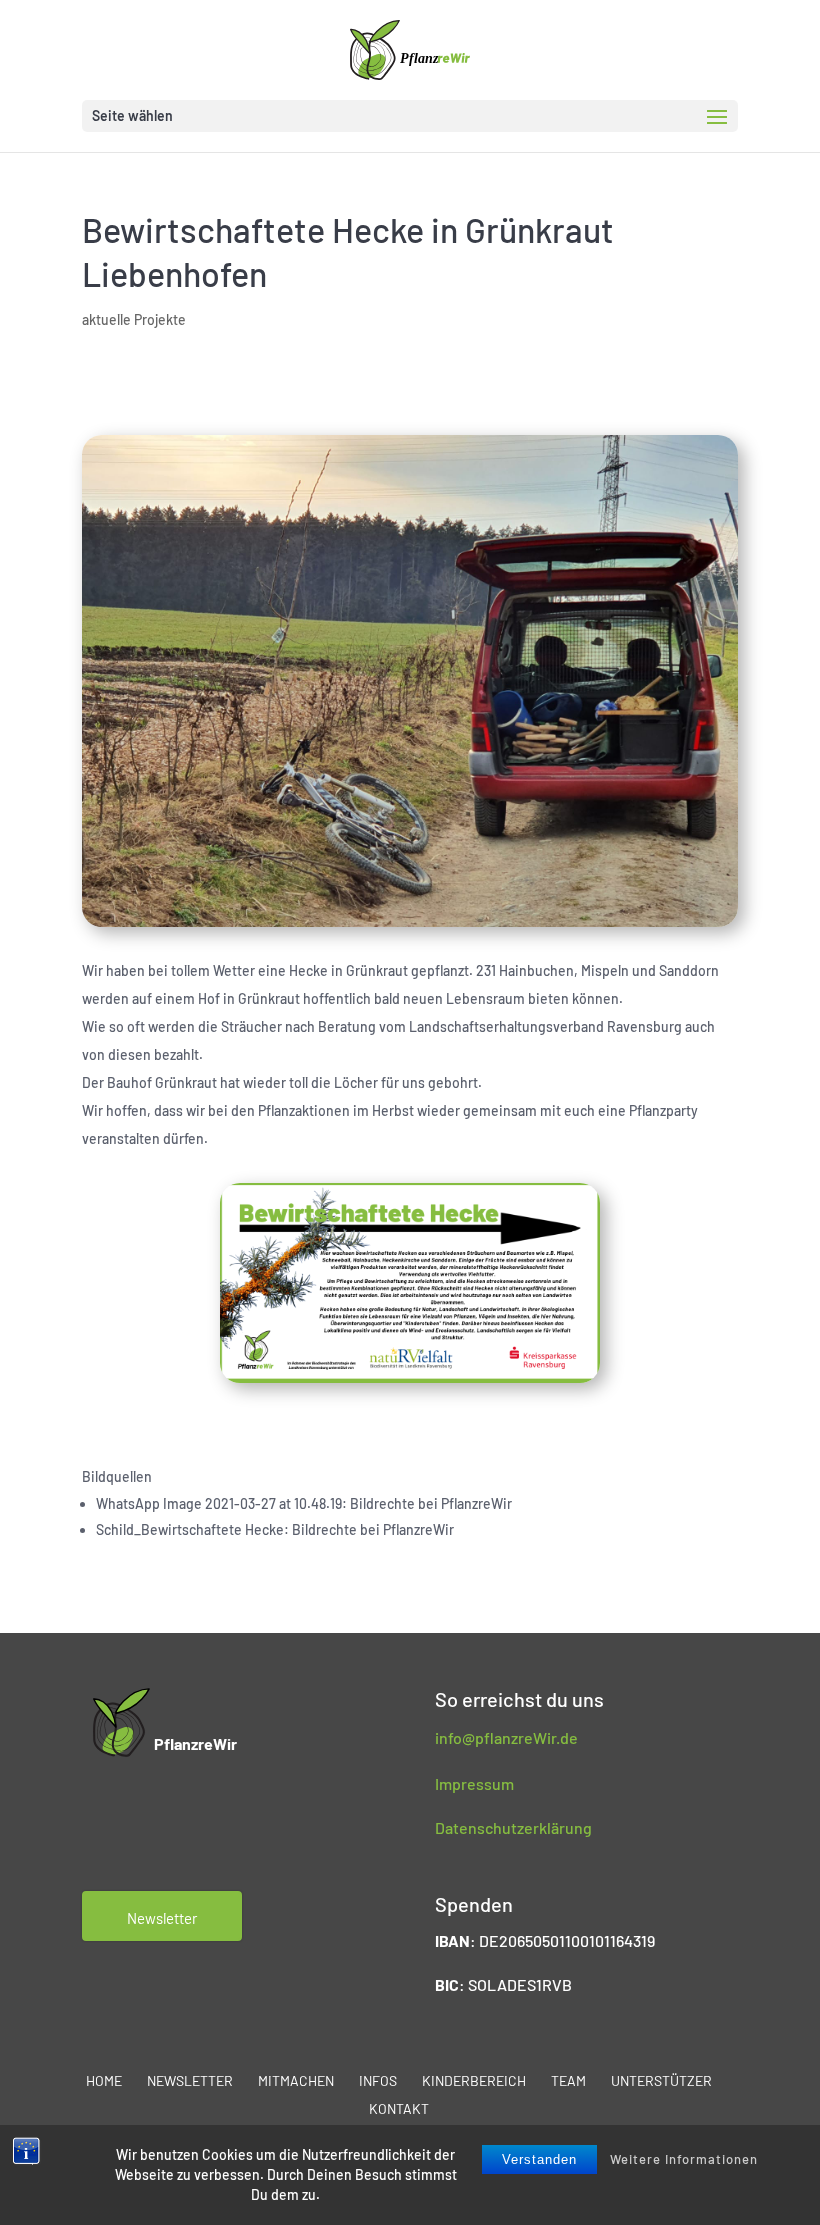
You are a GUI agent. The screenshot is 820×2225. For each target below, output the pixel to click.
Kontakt (399, 2108)
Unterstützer (661, 2080)
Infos (378, 2080)
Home (104, 2080)
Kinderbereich (474, 2080)
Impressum (474, 1783)
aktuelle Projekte (134, 319)
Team (568, 2080)
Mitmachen (296, 2080)
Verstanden (539, 2159)
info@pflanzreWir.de (506, 1737)
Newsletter (190, 2080)
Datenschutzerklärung (513, 1827)
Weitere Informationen (684, 2159)
